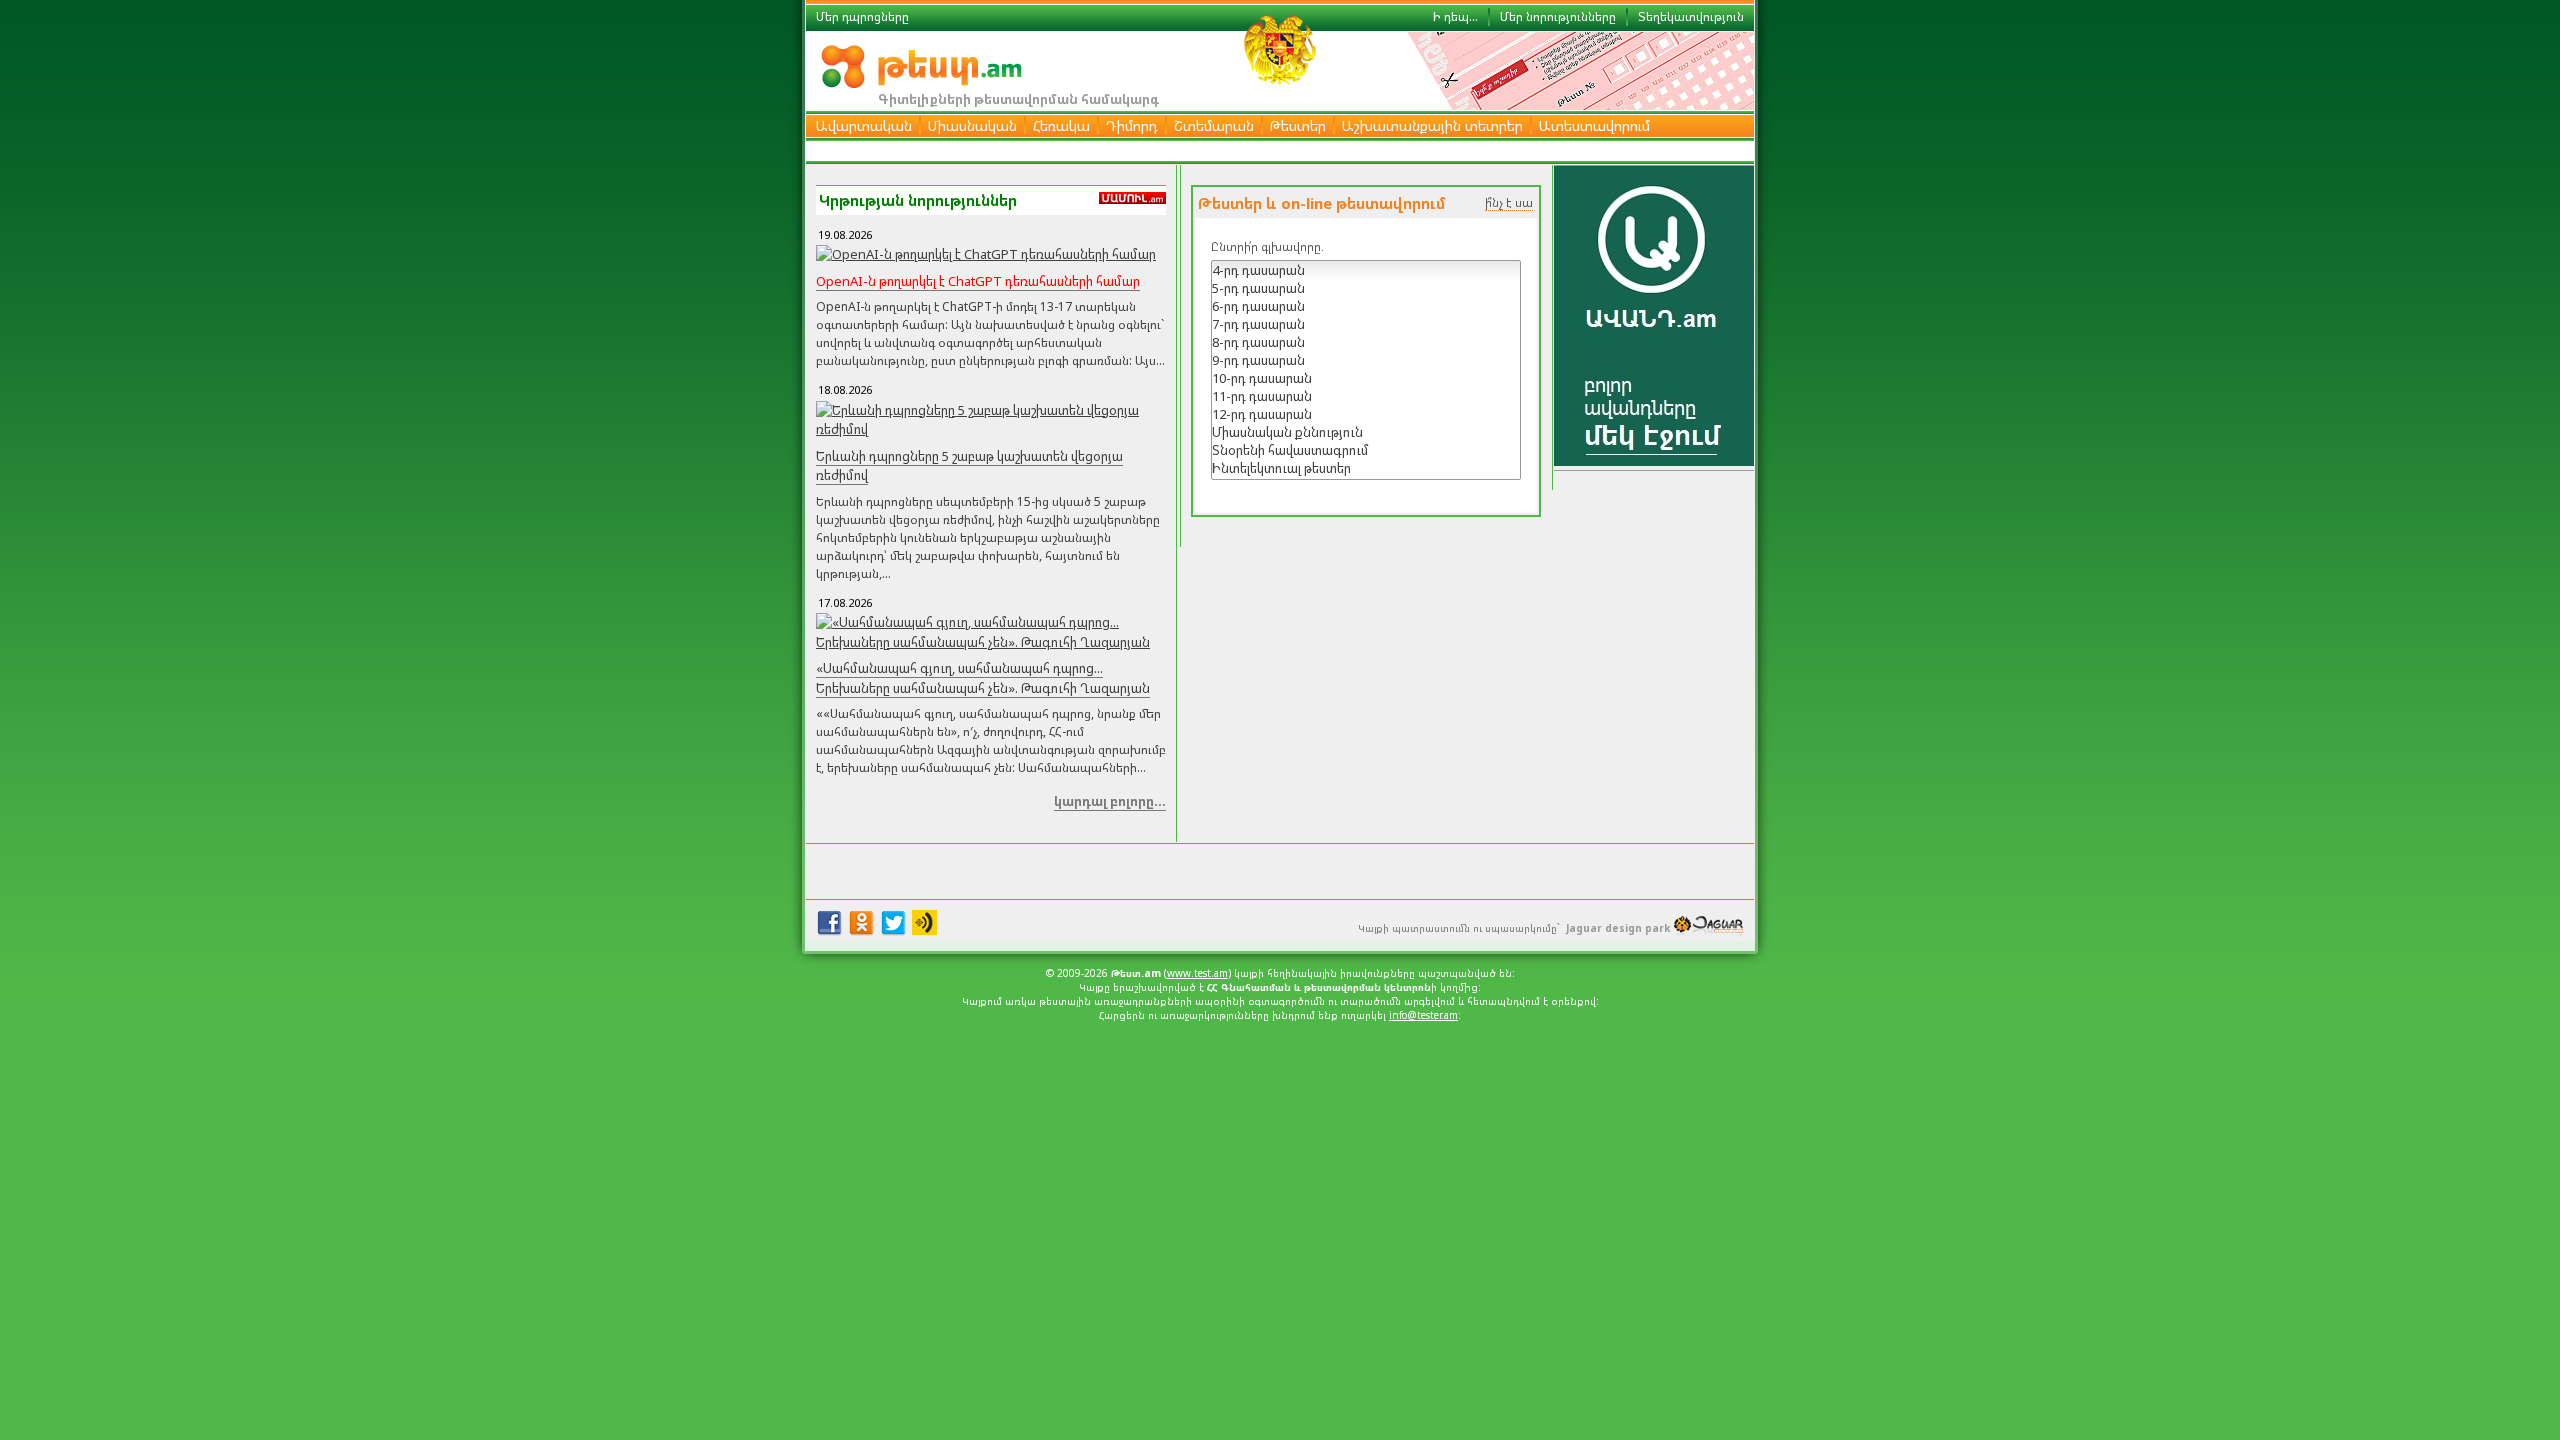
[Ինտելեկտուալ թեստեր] (1366, 468)
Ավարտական (864, 125)
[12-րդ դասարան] (1366, 414)
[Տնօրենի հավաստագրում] (1366, 450)
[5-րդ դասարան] (1366, 288)
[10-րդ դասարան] (1366, 378)
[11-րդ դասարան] (1366, 396)
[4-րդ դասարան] (1366, 270)
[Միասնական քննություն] (1366, 432)
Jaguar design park (1618, 928)
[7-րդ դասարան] (1366, 324)
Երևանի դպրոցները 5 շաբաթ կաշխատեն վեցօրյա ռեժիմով (969, 466)
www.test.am (1197, 973)
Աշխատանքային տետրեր (1432, 125)
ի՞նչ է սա (1509, 202)
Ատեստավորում (1594, 125)
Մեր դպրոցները (862, 16)
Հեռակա (1061, 125)
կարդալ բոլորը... (1110, 801)
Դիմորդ (1132, 125)
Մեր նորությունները (1558, 16)
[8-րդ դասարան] (1366, 342)
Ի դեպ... (1455, 16)
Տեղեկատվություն (1691, 16)
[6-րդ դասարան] (1366, 306)
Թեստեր (1298, 125)
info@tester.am (1423, 1015)
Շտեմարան (1214, 125)
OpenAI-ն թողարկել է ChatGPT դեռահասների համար (978, 281)
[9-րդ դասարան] (1366, 360)
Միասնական (972, 125)
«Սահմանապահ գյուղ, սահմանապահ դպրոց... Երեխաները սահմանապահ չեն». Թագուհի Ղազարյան (983, 678)
